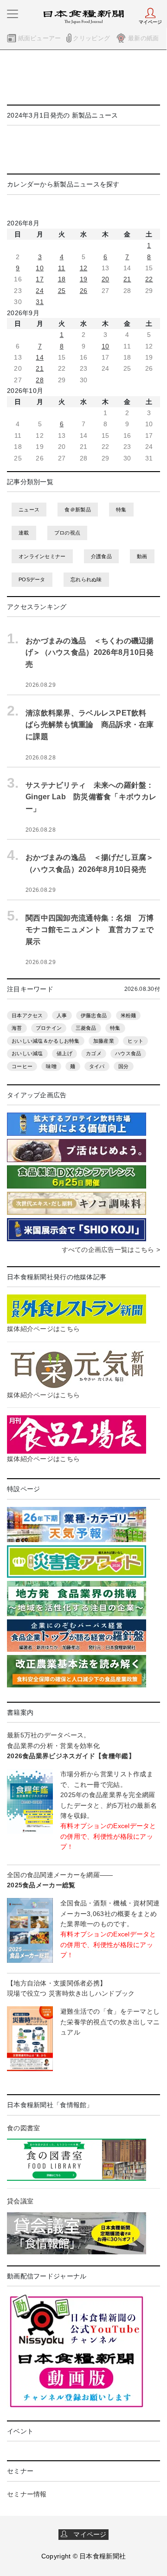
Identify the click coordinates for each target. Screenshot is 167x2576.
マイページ (87, 2534)
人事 (62, 1015)
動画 (142, 556)
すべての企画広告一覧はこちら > (111, 1250)
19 (84, 279)
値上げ (64, 1053)
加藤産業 (104, 1041)
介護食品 (101, 556)
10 (40, 268)
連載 (24, 533)
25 (62, 291)
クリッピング (91, 38)
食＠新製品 (77, 510)
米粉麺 (128, 1015)
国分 (124, 1066)
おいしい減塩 (27, 1053)
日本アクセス (27, 1015)
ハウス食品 (128, 1053)
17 (40, 279)
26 (84, 291)
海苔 (17, 1028)
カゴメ (94, 1053)
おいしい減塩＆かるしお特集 (46, 1041)
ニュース (29, 510)
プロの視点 (67, 533)
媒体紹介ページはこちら (43, 1329)
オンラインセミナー (42, 556)
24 (40, 291)
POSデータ (32, 579)
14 (40, 357)
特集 (121, 510)
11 (62, 268)
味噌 (51, 1066)
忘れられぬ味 (86, 579)
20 (106, 279)
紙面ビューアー (40, 38)
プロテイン (49, 1028)
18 (62, 279)
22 (149, 279)
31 (40, 302)
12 (84, 268)
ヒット (135, 1041)
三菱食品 (86, 1028)
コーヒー (22, 1066)
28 (40, 380)
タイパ (97, 1066)
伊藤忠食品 (94, 1015)
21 (127, 279)
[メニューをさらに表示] (13, 14)
